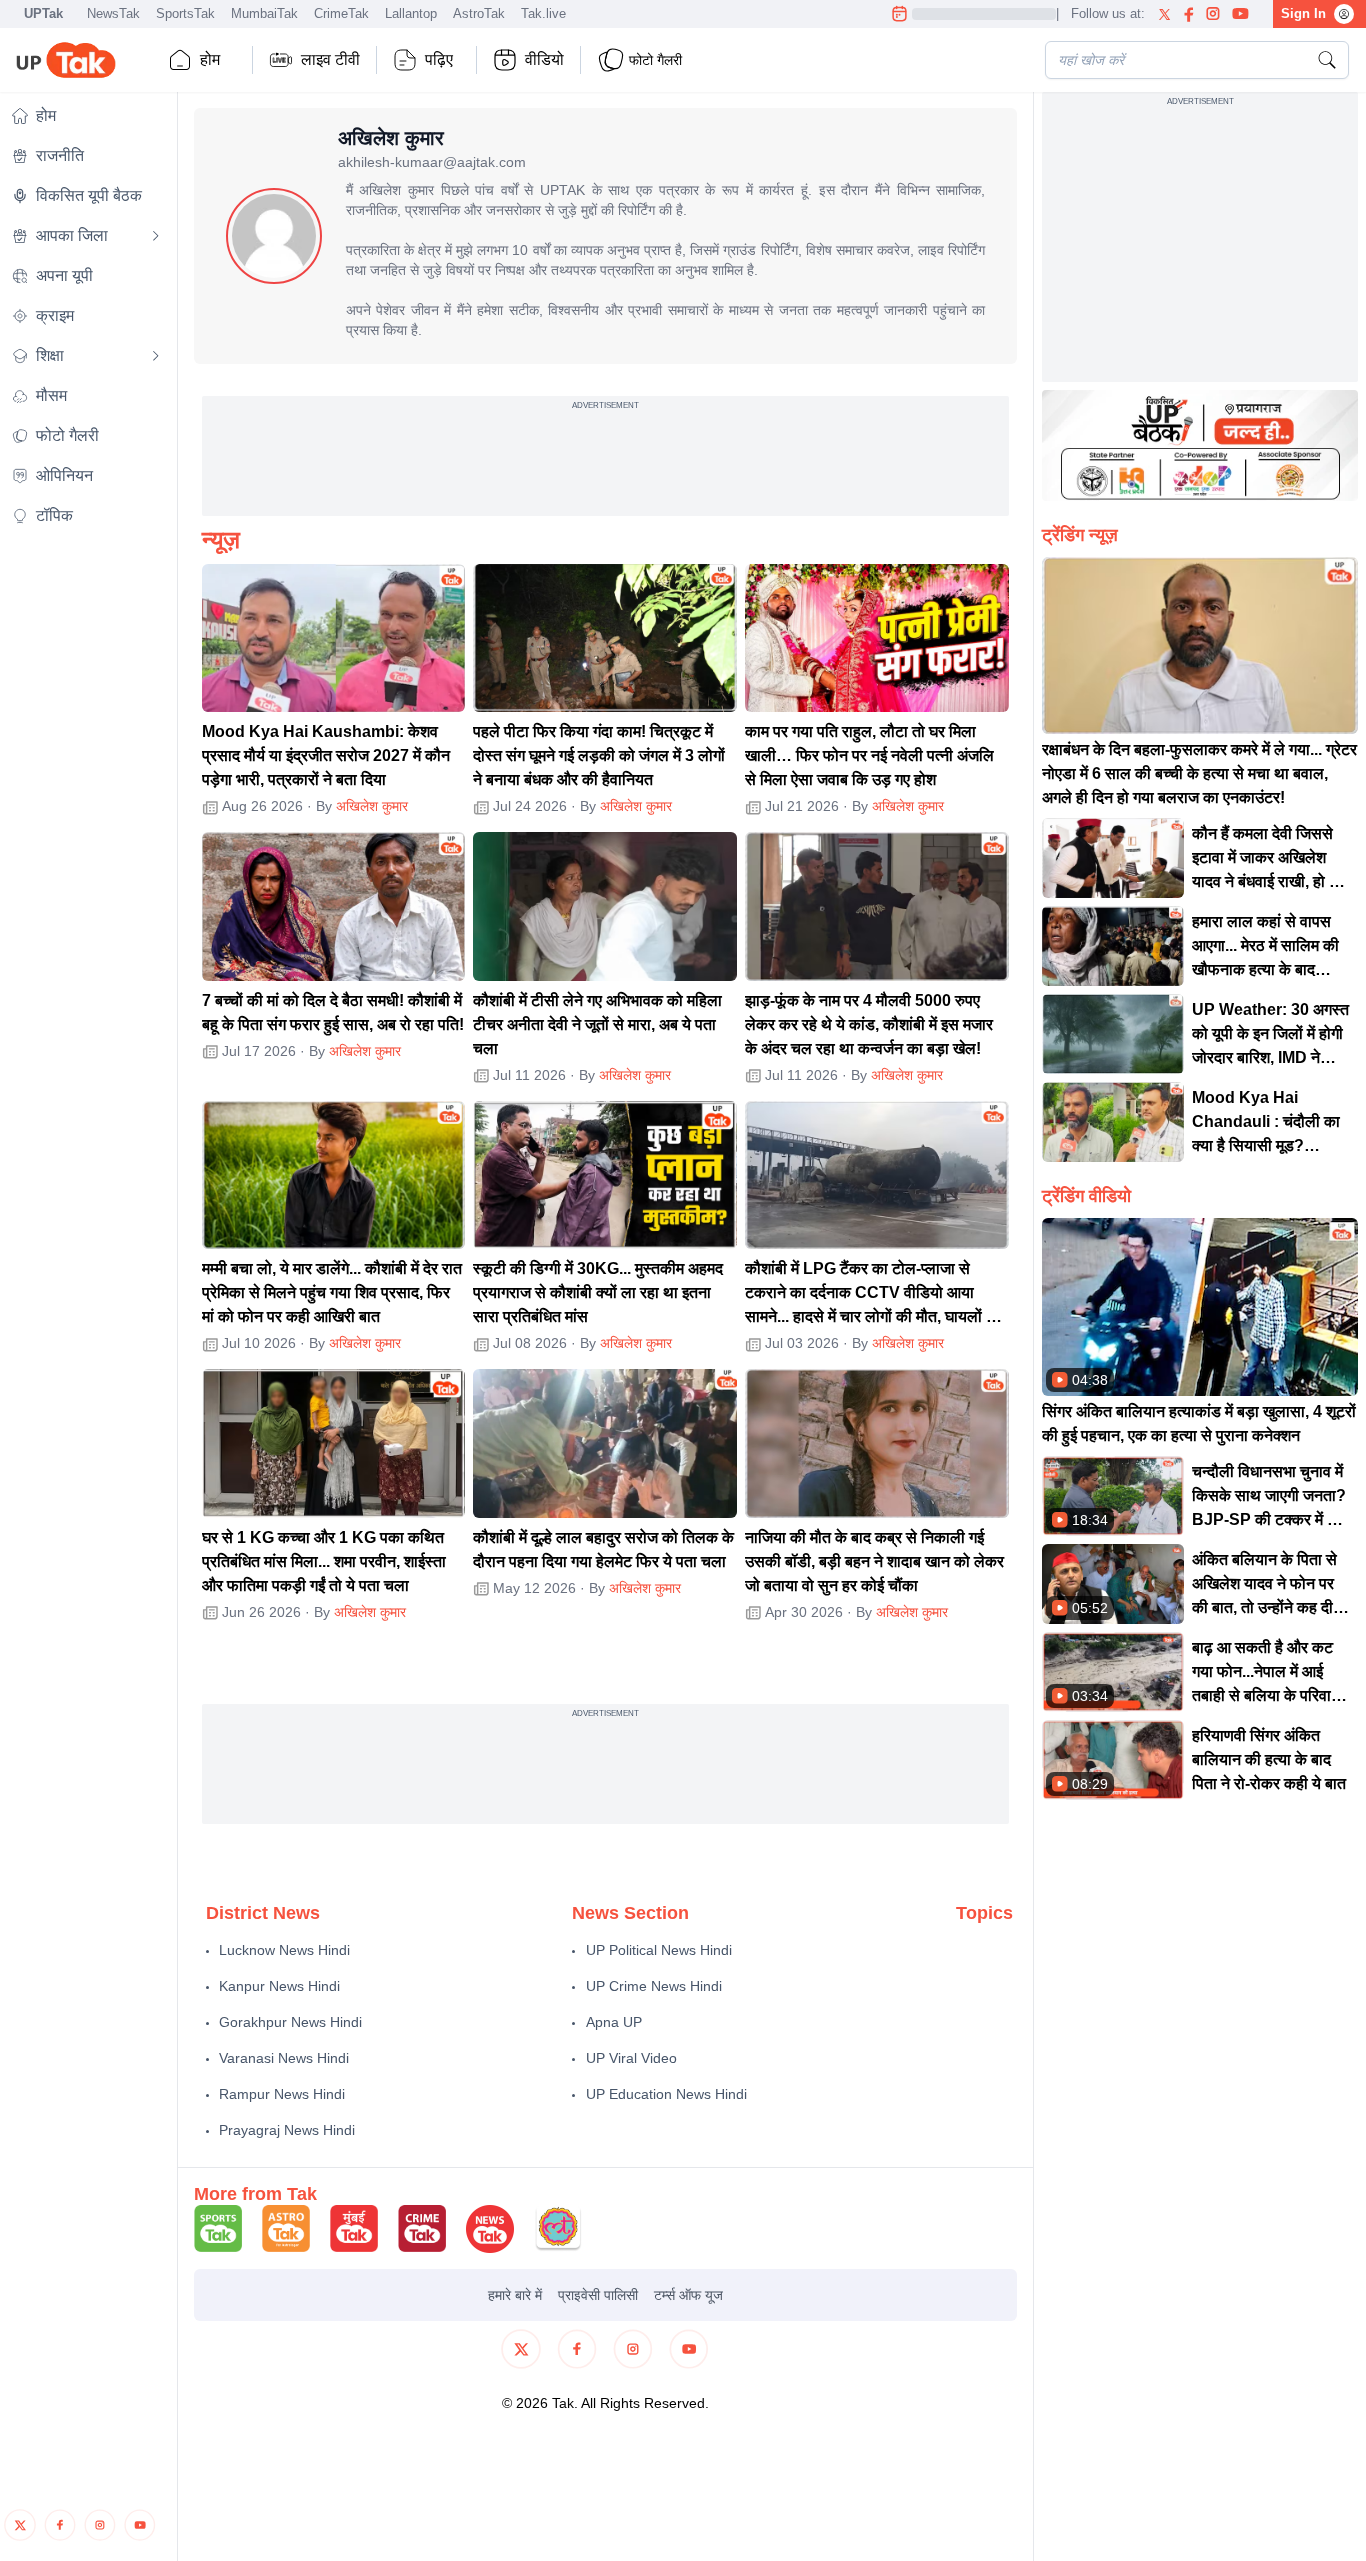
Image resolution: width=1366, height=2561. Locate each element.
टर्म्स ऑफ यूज (688, 2295)
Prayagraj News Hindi (287, 2130)
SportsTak (185, 13)
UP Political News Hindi (659, 1950)
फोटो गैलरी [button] (655, 60)
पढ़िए (439, 59)
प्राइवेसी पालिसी (598, 2295)
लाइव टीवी (330, 59)
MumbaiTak (264, 13)
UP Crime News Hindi (654, 1986)
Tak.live (543, 13)
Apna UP (614, 2022)
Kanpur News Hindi (279, 1986)
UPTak (43, 13)
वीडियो (544, 59)
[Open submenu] (156, 236)
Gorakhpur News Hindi (290, 2022)
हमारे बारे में (515, 2295)
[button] (334, 638)
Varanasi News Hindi (284, 2058)
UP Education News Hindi (666, 2094)
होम (210, 59)
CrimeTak (341, 13)
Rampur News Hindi (282, 2094)
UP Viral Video (631, 2058)
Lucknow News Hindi (284, 1950)
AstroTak (479, 13)
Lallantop (411, 13)
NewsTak (113, 13)
